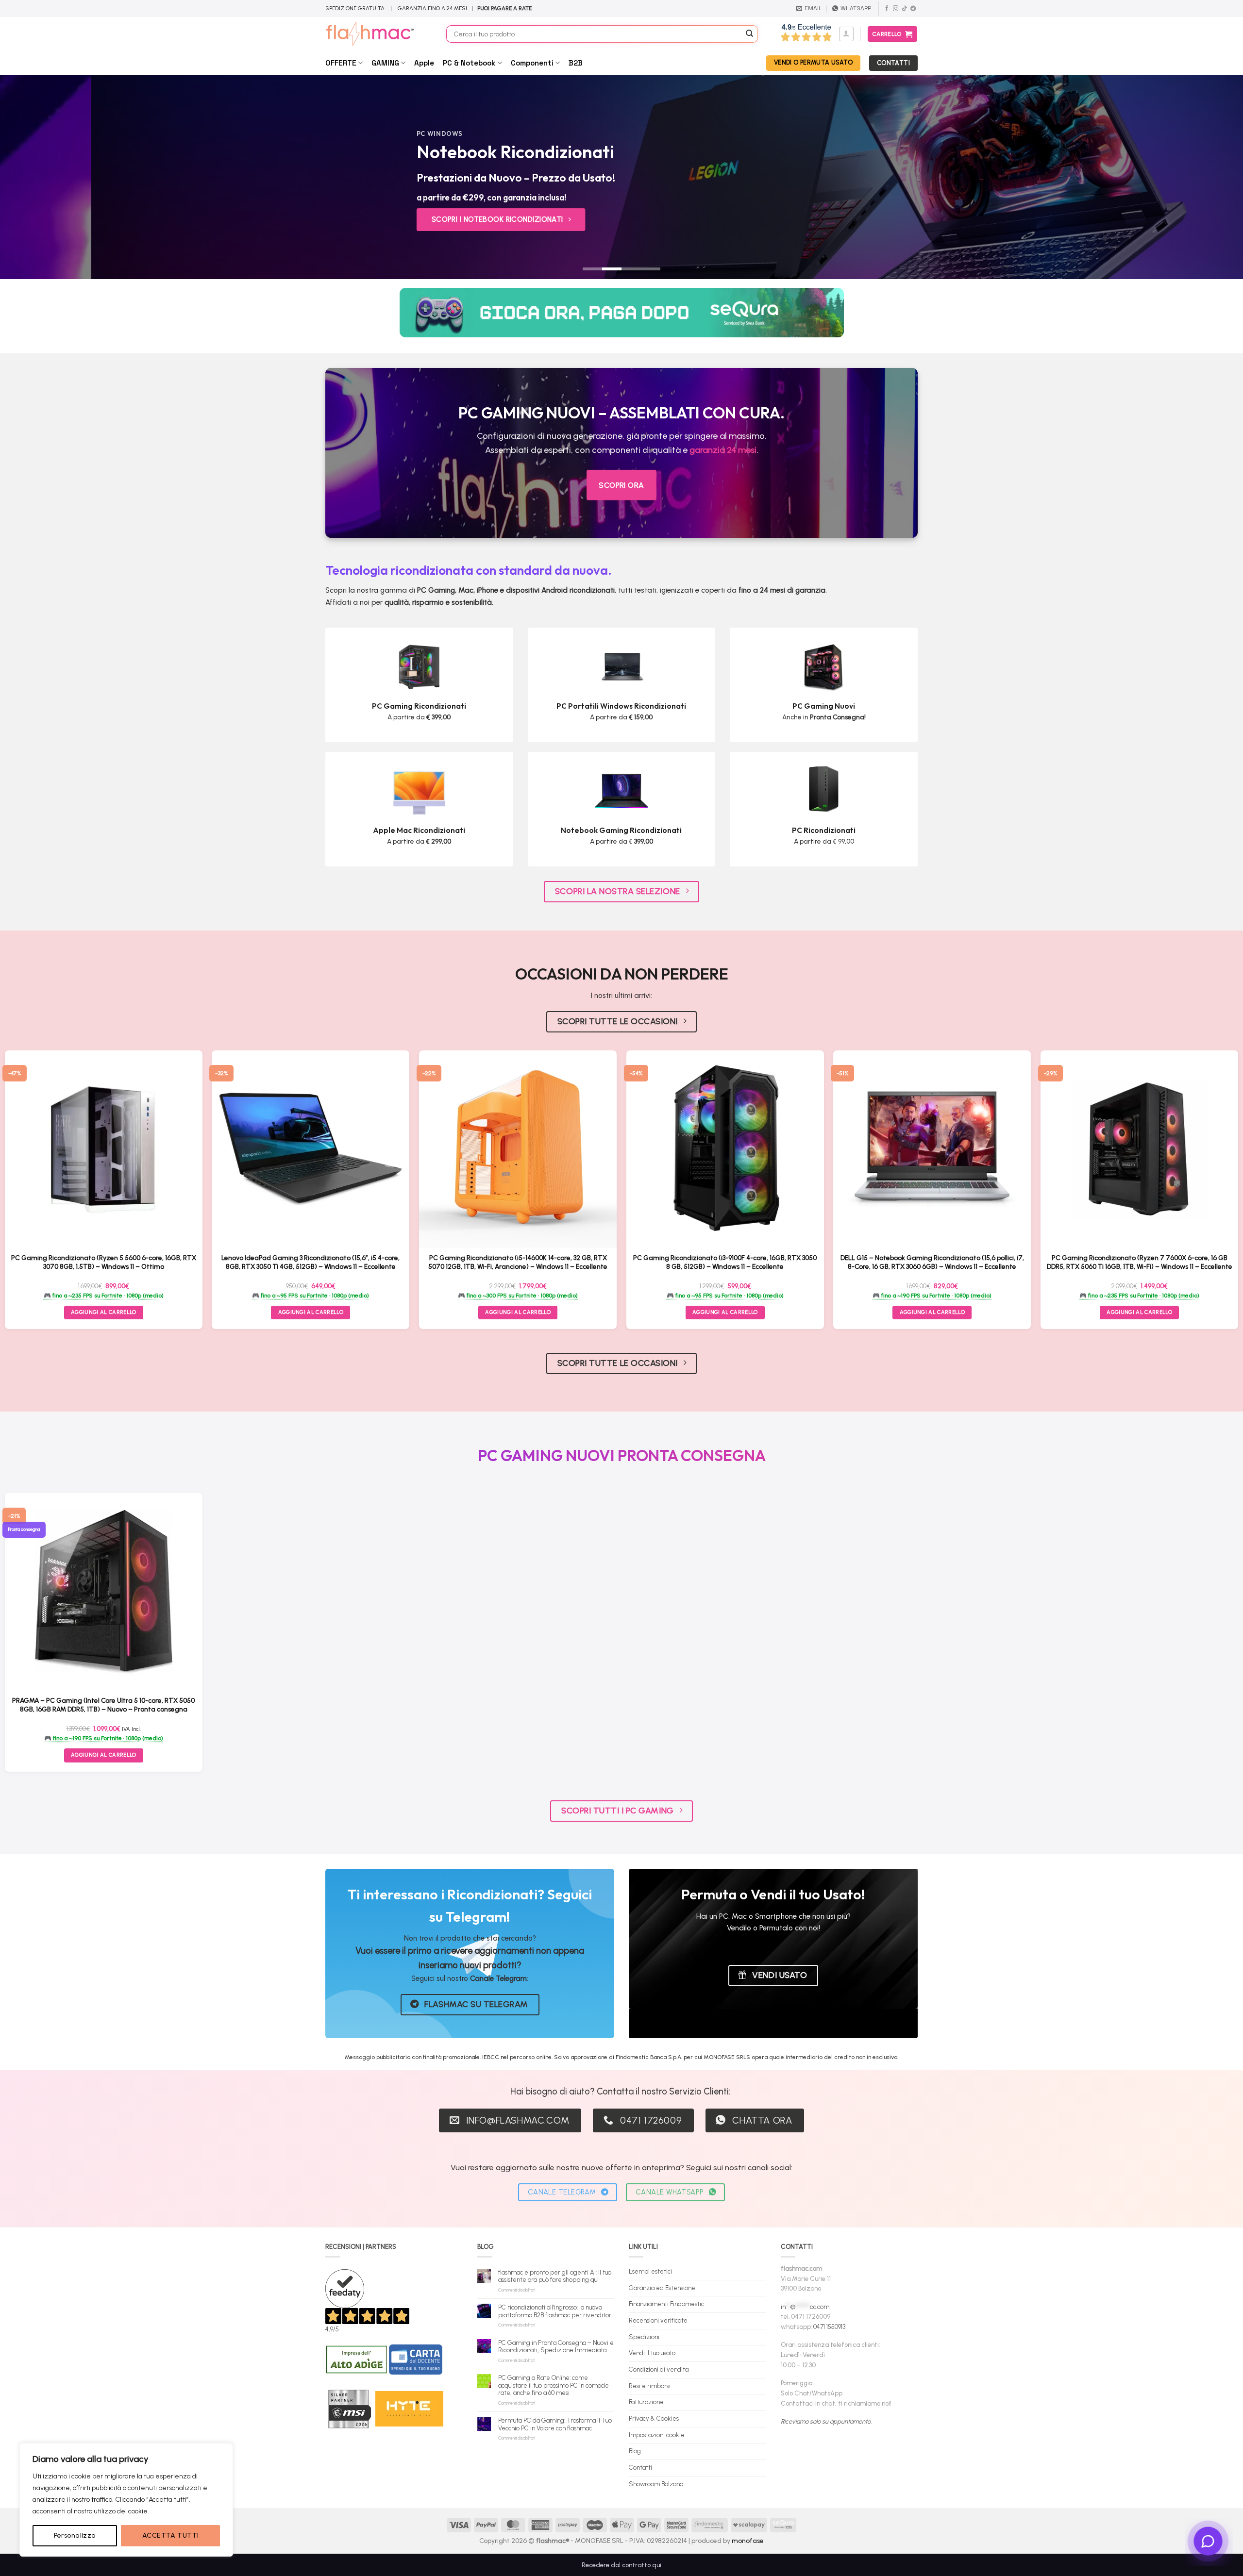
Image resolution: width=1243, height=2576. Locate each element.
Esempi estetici (650, 2271)
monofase (748, 2541)
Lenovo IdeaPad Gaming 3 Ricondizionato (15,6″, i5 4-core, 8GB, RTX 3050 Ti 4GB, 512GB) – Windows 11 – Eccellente (311, 1262)
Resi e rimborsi (650, 2386)
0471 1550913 (829, 2327)
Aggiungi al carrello (104, 1755)
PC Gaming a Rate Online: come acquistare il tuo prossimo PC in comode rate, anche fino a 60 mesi (554, 2385)
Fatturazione (646, 2402)
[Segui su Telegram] (913, 9)
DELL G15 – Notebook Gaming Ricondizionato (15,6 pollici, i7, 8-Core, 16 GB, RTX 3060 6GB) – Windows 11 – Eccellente (932, 1262)
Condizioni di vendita (659, 2369)
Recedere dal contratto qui (621, 2565)
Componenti (532, 63)
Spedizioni (644, 2337)
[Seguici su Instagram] (896, 9)
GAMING (385, 63)
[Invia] (750, 34)
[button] (846, 34)
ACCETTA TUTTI (170, 2535)
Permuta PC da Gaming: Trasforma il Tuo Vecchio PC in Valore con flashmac (555, 2424)
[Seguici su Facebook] (887, 9)
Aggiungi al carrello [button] (104, 1312)
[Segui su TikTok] (904, 9)
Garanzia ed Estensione (662, 2288)
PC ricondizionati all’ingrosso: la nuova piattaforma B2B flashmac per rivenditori (555, 2311)
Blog (635, 2451)
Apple (424, 63)
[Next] (1206, 177)
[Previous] (37, 177)
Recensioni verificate (658, 2320)
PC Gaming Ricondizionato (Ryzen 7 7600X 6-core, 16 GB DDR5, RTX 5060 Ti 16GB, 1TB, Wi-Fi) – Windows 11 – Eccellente (1140, 1262)
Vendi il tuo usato (652, 2353)
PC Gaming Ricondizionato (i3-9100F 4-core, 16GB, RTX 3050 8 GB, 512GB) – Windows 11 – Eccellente (725, 1262)
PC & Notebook (469, 63)
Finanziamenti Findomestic (666, 2304)
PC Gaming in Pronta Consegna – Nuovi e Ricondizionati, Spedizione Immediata (556, 2347)
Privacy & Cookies (654, 2418)
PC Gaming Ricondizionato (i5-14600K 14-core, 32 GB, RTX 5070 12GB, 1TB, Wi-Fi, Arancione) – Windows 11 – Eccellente (518, 1262)
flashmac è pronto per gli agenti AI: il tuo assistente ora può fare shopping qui (555, 2276)
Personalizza (75, 2535)
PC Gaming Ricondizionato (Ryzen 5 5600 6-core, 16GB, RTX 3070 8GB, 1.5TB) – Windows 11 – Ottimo (104, 1262)
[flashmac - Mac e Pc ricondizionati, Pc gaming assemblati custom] (378, 34)
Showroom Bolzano (656, 2484)
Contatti (640, 2468)
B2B (576, 63)
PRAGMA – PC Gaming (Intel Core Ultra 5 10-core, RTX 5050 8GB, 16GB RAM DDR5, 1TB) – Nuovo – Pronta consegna (103, 1705)
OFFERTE (341, 63)
